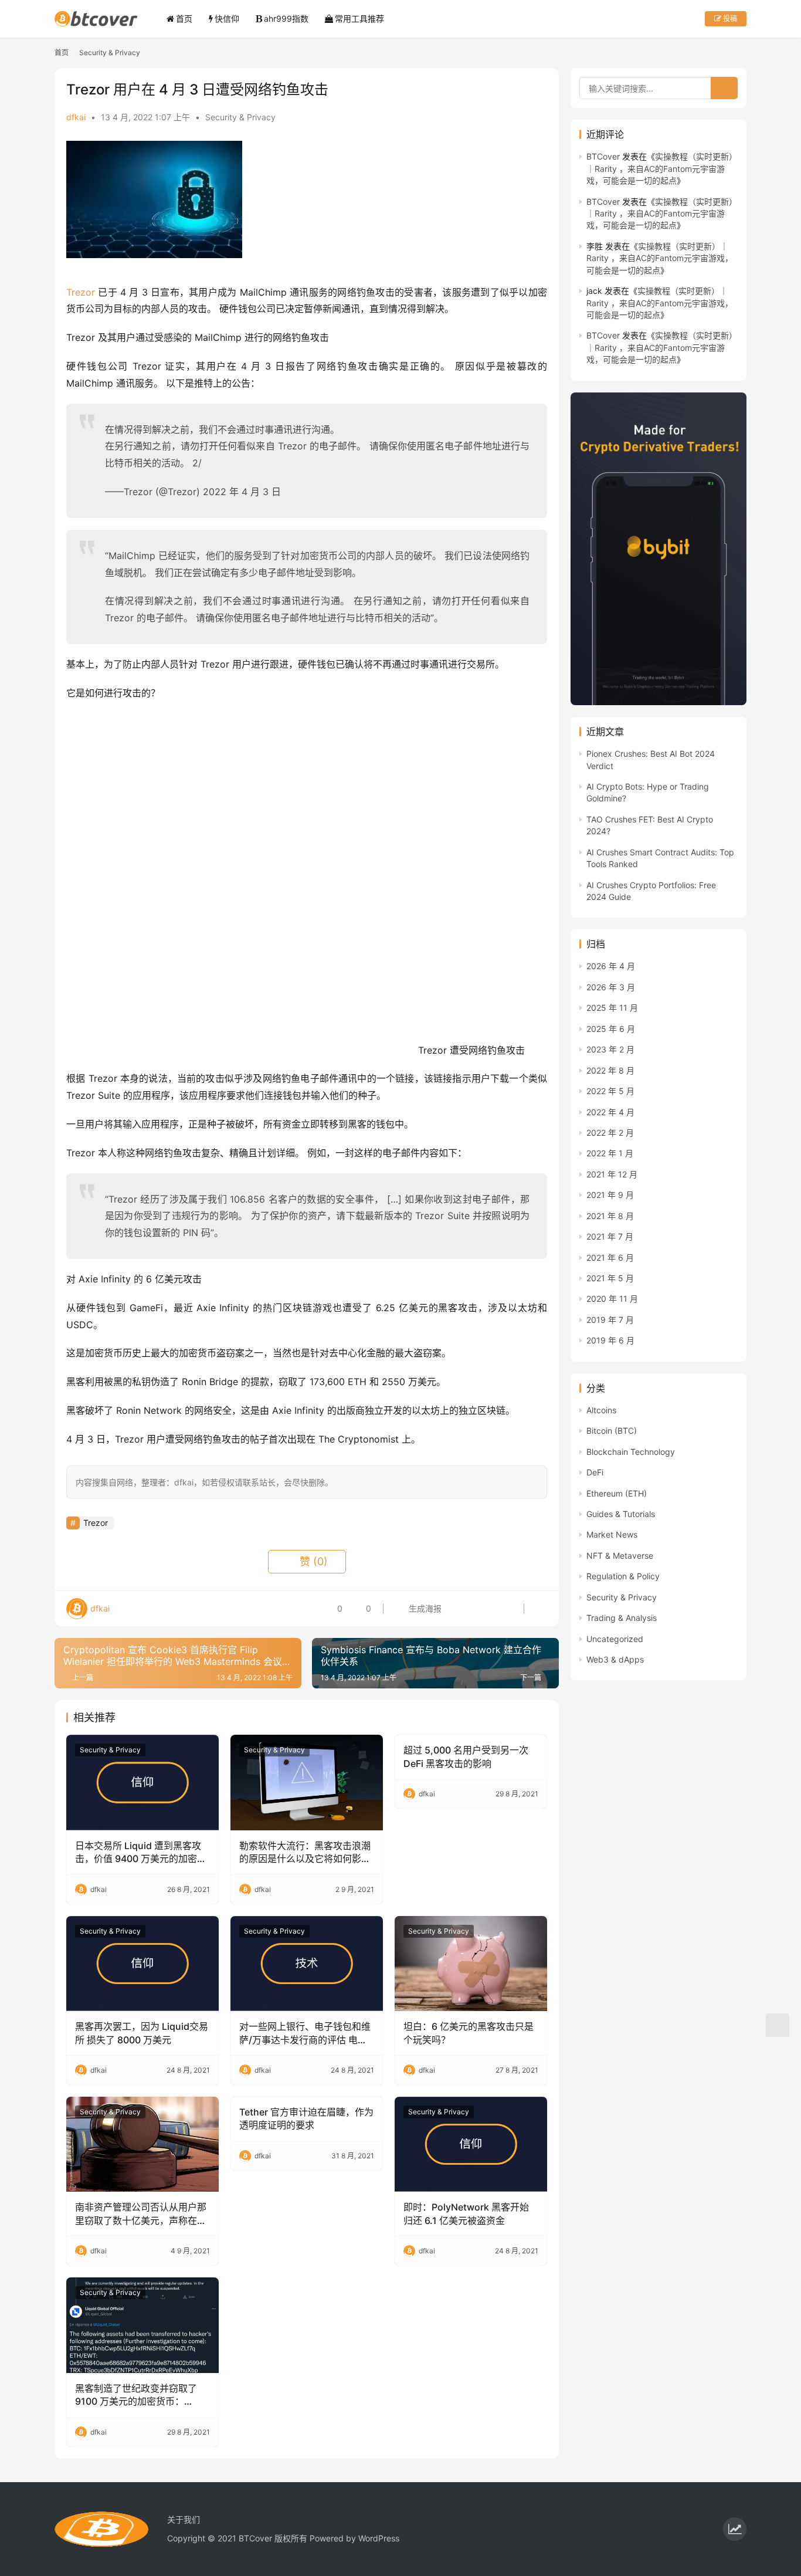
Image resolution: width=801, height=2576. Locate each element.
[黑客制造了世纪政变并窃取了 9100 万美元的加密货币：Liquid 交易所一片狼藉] (142, 2325)
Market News (612, 1534)
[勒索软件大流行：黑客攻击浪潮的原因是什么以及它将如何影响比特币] (307, 1782)
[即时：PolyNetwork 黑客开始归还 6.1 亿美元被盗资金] (471, 2144)
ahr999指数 (286, 18)
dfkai (76, 117)
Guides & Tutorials (621, 1514)
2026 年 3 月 (611, 987)
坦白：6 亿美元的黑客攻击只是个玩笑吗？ (469, 2033)
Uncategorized (615, 1639)
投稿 (729, 18)
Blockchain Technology (631, 1452)
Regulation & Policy (623, 1576)
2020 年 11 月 (612, 1299)
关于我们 (184, 2519)
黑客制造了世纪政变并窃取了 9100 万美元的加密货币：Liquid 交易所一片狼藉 (136, 2395)
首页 (184, 18)
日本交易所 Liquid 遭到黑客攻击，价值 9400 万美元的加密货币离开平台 (141, 1853)
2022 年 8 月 (610, 1070)
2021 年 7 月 (610, 1236)
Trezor (81, 292)
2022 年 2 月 (610, 1133)
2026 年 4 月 (611, 966)
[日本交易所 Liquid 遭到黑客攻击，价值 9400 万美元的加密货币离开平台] (142, 1782)
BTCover (603, 156)
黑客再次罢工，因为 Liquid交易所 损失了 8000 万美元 (142, 2033)
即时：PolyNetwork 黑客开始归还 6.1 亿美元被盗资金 (466, 2213)
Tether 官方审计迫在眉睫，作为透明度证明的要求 (306, 2118)
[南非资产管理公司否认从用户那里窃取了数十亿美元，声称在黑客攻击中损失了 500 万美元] (142, 2144)
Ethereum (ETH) (617, 1493)
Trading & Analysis (622, 1618)
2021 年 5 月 (610, 1278)
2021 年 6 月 (610, 1257)
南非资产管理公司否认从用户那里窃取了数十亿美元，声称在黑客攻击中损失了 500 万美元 (141, 2214)
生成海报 (424, 1608)
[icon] (735, 2529)
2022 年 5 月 (610, 1091)
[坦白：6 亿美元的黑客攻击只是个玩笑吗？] (471, 1964)
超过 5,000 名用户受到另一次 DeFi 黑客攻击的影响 (466, 1756)
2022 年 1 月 (610, 1153)
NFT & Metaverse (620, 1556)
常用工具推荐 (359, 18)
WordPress (379, 2538)
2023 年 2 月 (610, 1049)
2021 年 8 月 (610, 1216)
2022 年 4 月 (610, 1112)
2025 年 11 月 (612, 1008)
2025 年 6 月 (611, 1029)
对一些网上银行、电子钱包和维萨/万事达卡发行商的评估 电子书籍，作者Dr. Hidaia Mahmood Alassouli (305, 2033)
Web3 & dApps (615, 1659)
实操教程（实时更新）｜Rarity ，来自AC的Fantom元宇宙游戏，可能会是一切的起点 (662, 168)
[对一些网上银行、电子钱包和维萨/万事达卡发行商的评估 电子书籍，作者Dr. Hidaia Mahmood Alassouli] (307, 1964)
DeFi (595, 1472)
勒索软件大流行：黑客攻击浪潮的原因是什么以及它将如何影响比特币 (305, 1853)
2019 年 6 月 (610, 1340)
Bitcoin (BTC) (612, 1431)
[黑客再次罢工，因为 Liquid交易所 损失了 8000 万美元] (142, 1964)
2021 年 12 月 (612, 1174)
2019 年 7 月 (610, 1320)
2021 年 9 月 (610, 1195)
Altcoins (601, 1410)
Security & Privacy (240, 117)
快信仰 (227, 18)
